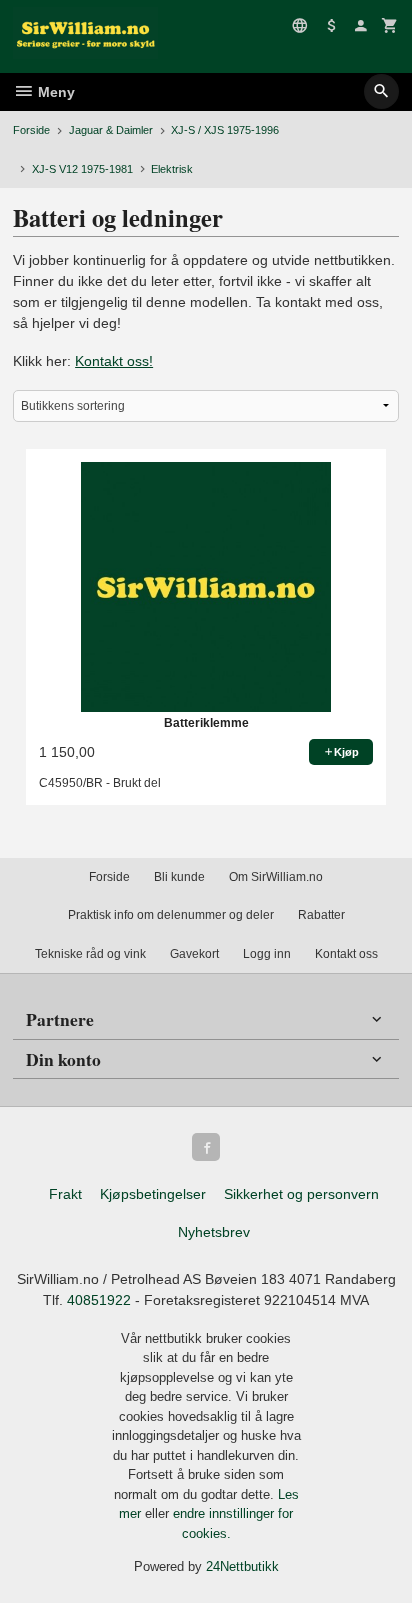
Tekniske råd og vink (90, 954)
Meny (54, 92)
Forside (31, 130)
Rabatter (321, 915)
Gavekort (194, 954)
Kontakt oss (346, 954)
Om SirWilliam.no (276, 877)
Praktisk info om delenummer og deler (171, 915)
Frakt (65, 1194)
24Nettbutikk (242, 1566)
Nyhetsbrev (214, 1232)
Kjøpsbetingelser (153, 1194)
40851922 (99, 1300)
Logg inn (267, 954)
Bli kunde (179, 877)
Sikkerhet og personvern (301, 1194)
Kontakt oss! (114, 361)
